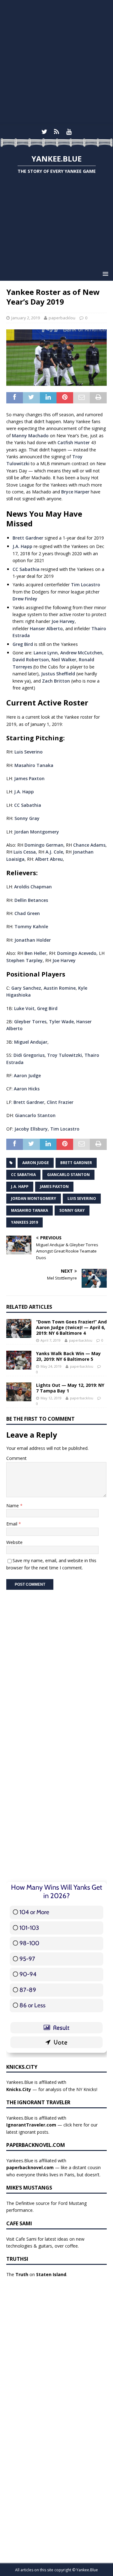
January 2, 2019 (26, 318)
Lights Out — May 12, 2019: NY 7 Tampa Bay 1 (70, 1388)
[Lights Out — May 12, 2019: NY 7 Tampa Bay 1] (19, 1392)
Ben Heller (35, 953)
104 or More (34, 1912)
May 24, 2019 (51, 1366)
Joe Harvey (63, 621)
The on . (37, 2274)
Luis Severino (29, 752)
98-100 (29, 1943)
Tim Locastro (86, 585)
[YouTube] (69, 132)
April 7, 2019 (51, 1340)
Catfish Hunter (74, 442)
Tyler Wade (61, 1022)
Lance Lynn (46, 653)
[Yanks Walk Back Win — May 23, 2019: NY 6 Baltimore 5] (19, 1360)
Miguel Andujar (31, 1042)
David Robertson (31, 660)
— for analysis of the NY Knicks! (52, 2089)
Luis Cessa (25, 852)
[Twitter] (44, 132)
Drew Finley (25, 599)
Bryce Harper (75, 492)
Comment (16, 1458)
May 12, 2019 (51, 1398)
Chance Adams (89, 845)
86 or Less (32, 2005)
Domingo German (44, 845)
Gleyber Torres (30, 1022)
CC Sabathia (26, 569)
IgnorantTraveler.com (31, 2125)
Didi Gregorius (29, 1055)
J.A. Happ (22, 546)
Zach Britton (56, 681)
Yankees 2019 (24, 1222)
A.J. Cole (54, 852)
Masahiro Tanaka (34, 765)
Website (14, 1542)
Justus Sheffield (58, 674)
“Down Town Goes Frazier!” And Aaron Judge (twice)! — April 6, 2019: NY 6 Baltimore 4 (71, 1327)
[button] (104, 274)
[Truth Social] (57, 132)
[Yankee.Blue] (56, 143)
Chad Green (27, 913)
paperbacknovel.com (30, 2167)
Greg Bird (23, 644)
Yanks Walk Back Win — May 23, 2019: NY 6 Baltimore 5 (68, 1356)
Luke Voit (24, 1008)
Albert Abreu (49, 859)
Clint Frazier (60, 1102)
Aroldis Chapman (33, 887)
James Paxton (29, 778)
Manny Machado (30, 436)
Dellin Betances (31, 900)
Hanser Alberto (46, 628)
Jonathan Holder (33, 940)
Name (13, 1506)
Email (12, 1524)
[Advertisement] (56, 63)
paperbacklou (62, 318)
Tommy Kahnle (31, 926)
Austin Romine (60, 988)
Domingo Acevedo (77, 953)
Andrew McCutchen (81, 653)
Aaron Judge (27, 1075)
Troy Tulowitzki (65, 1055)
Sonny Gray (27, 818)
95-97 (27, 1959)
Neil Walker (64, 660)
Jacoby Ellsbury (31, 1129)
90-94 (28, 1974)
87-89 (28, 1990)
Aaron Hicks (27, 1089)
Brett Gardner (28, 538)
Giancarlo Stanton (35, 1115)
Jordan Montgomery (37, 832)
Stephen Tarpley (24, 960)
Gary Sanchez (26, 988)
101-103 (29, 1928)
